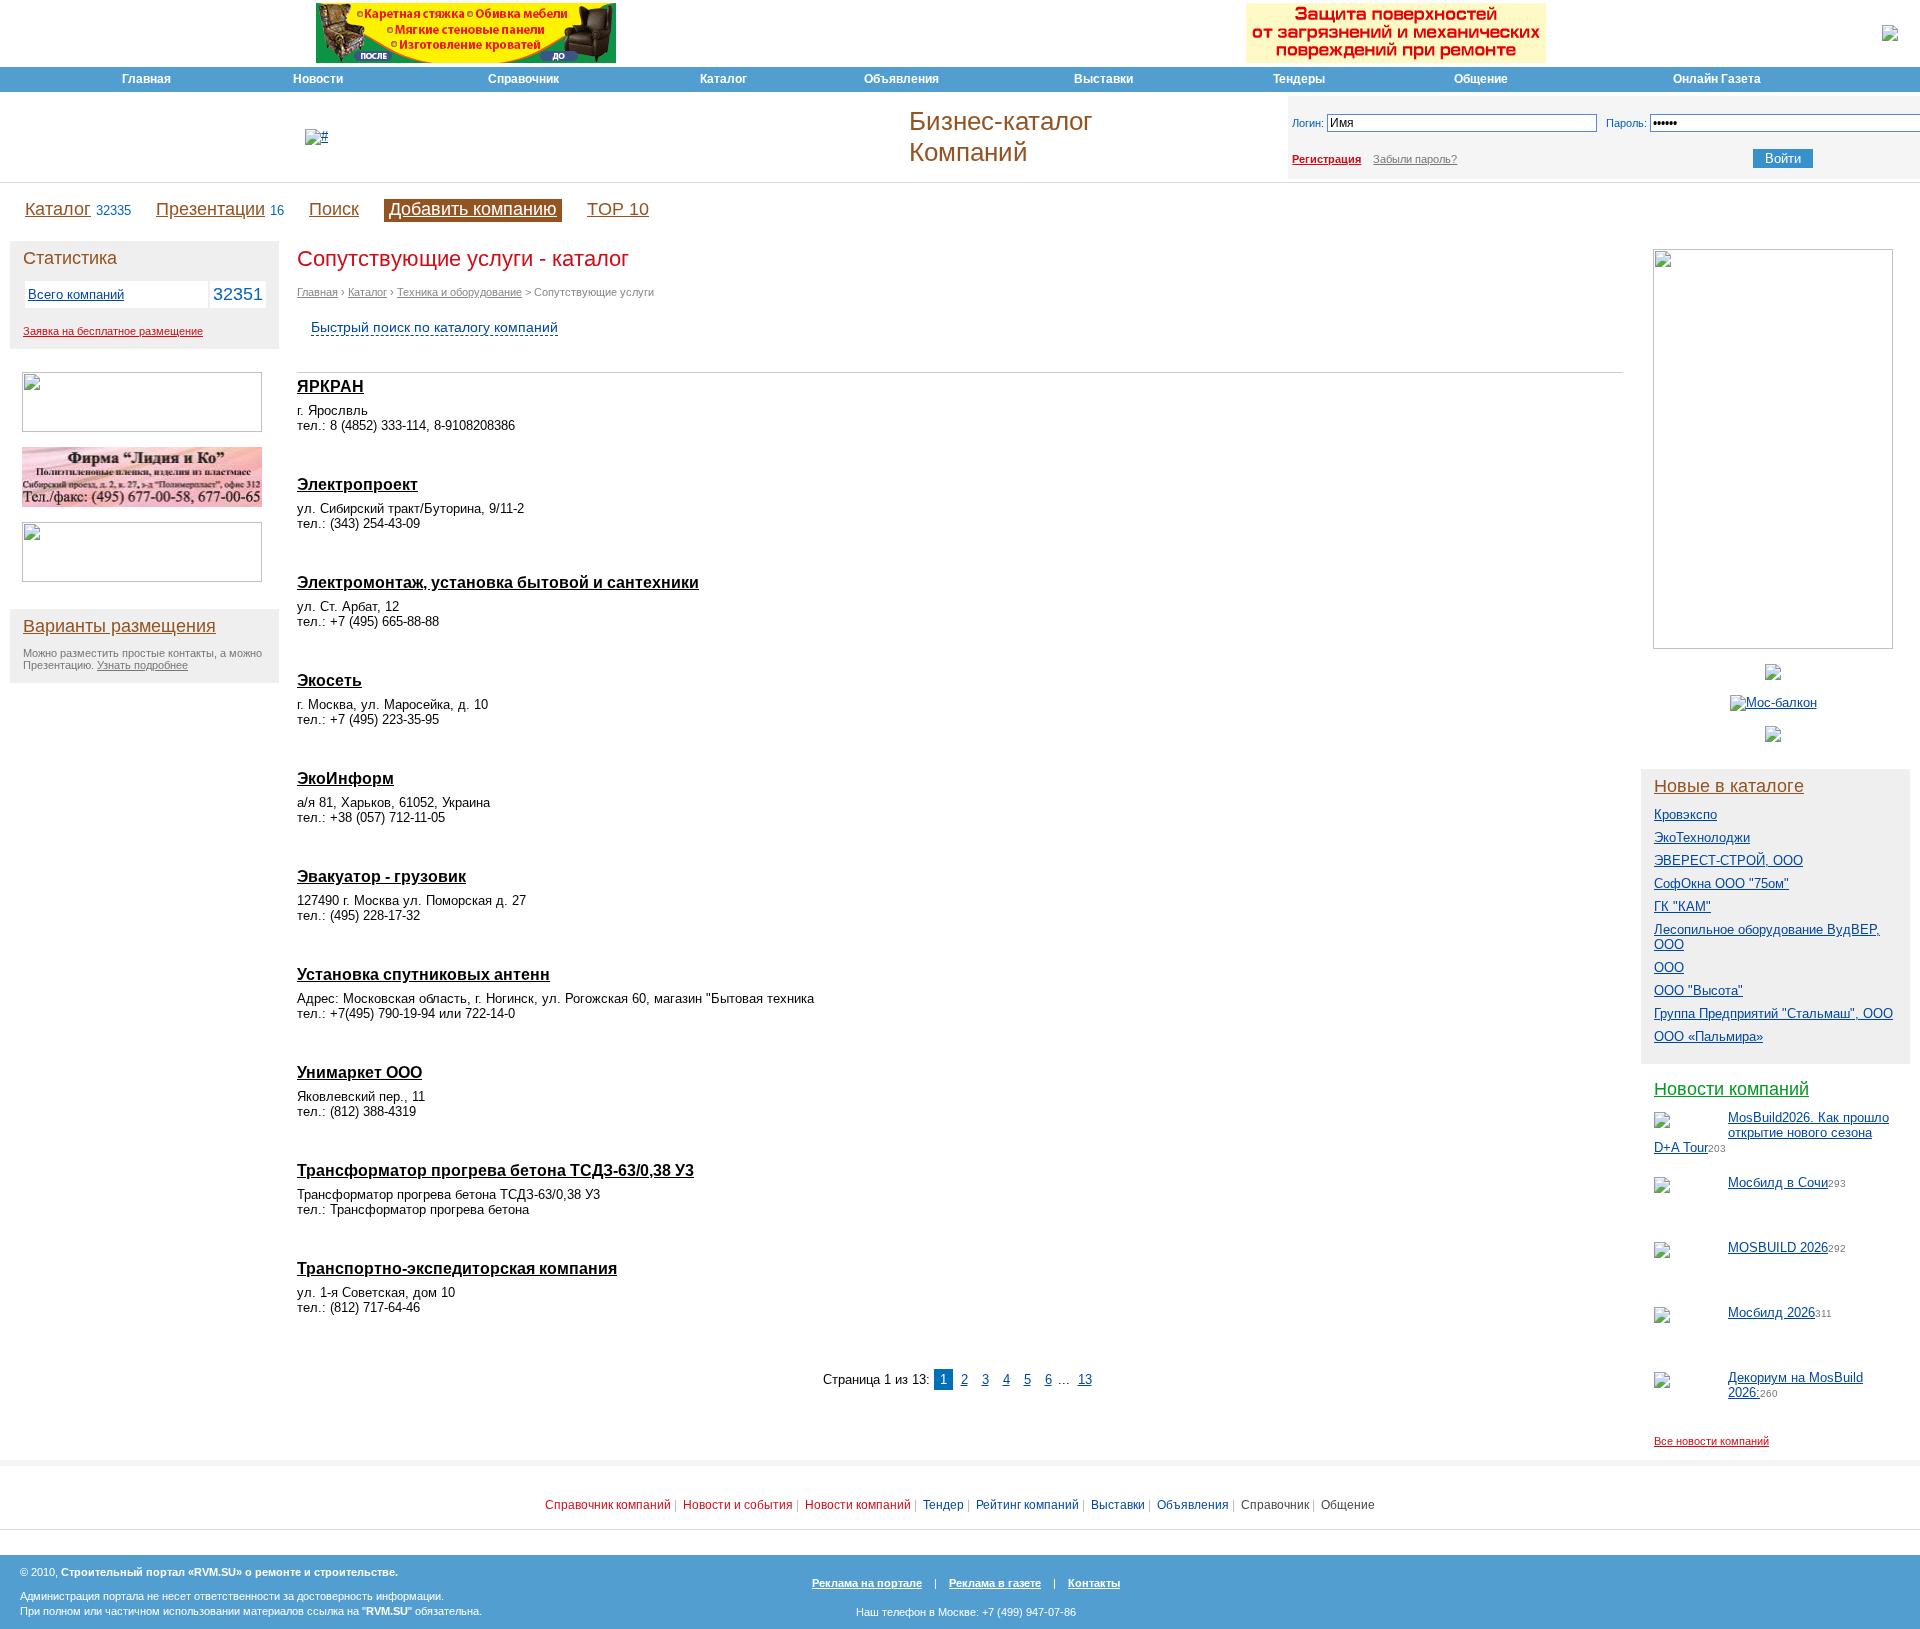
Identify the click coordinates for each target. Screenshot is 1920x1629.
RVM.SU (387, 1611)
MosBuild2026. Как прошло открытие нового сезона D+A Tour (1771, 1132)
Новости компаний (1731, 1089)
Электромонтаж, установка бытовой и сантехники (498, 582)
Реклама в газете (995, 1583)
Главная (317, 292)
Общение (1348, 1505)
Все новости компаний (1711, 1441)
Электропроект (357, 484)
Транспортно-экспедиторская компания (457, 1268)
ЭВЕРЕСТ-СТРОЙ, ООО (1728, 860)
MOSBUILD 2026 (1778, 1247)
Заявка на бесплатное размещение (113, 331)
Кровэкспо (1685, 814)
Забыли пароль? (1415, 159)
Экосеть (329, 680)
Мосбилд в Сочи (1778, 1182)
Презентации (210, 209)
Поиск (334, 209)
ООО (1669, 967)
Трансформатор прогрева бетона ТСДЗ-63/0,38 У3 (495, 1170)
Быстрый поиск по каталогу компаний (434, 327)
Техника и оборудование (459, 292)
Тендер (943, 1505)
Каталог (58, 209)
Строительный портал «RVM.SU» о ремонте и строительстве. (229, 1572)
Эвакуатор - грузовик (381, 876)
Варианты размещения (119, 626)
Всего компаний (76, 294)
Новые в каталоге (1729, 786)
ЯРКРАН (330, 386)
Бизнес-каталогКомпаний (1000, 136)
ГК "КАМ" (1682, 906)
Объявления (1193, 1505)
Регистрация (1326, 159)
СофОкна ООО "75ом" (1721, 883)
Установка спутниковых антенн (423, 974)
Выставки (1118, 1505)
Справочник (1275, 1505)
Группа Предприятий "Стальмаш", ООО (1773, 1013)
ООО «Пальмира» (1708, 1036)
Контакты (1094, 1583)
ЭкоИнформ (345, 778)
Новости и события (738, 1505)
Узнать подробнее (142, 665)
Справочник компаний (608, 1505)
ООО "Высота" (1698, 990)
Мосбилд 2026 (1771, 1312)
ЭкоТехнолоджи (1702, 837)
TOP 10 (618, 209)
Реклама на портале (867, 1583)
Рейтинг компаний (1027, 1505)
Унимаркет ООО (359, 1072)
